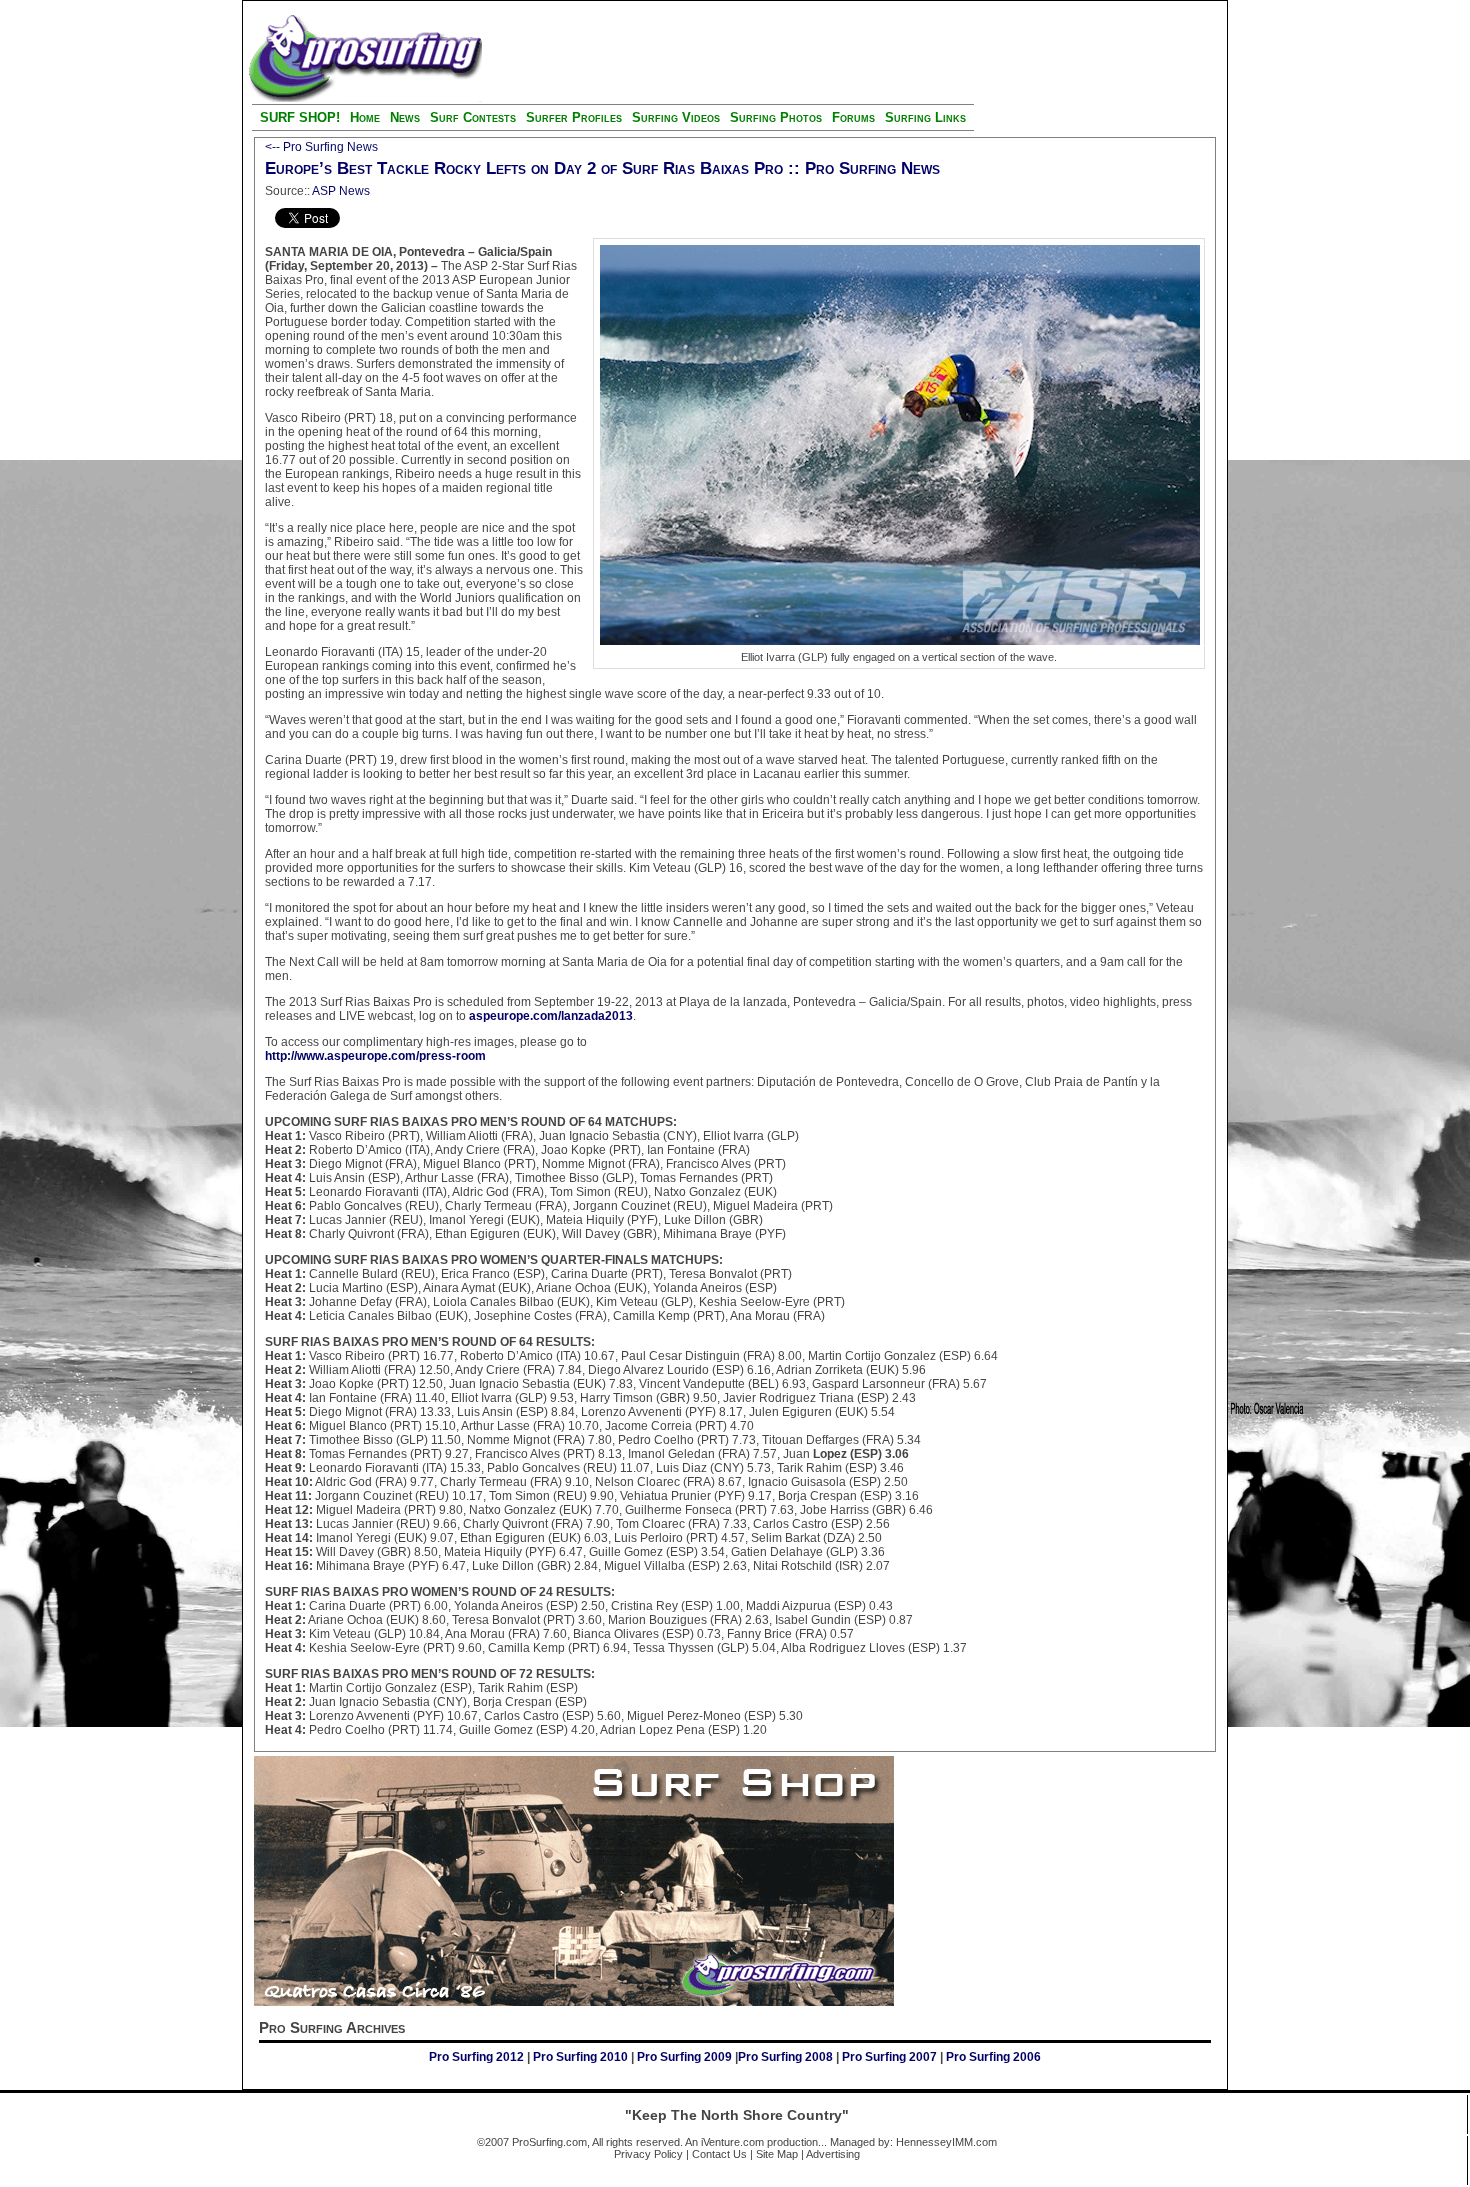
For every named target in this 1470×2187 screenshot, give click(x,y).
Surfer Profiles (574, 117)
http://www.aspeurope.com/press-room (375, 1056)
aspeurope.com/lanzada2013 (551, 1016)
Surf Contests (473, 117)
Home (365, 117)
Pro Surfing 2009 (686, 2057)
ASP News (341, 191)
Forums (853, 117)
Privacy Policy (648, 2154)
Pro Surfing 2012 (478, 2057)
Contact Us (719, 2154)
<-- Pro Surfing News (321, 147)
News (405, 117)
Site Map (777, 2154)
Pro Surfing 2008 (787, 2057)
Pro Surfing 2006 (993, 2057)
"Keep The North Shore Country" (737, 2115)
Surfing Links (925, 117)
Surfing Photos (776, 117)
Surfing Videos (678, 117)
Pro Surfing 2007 (889, 2057)
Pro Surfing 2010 (582, 2057)
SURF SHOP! (300, 117)
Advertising (833, 2154)
